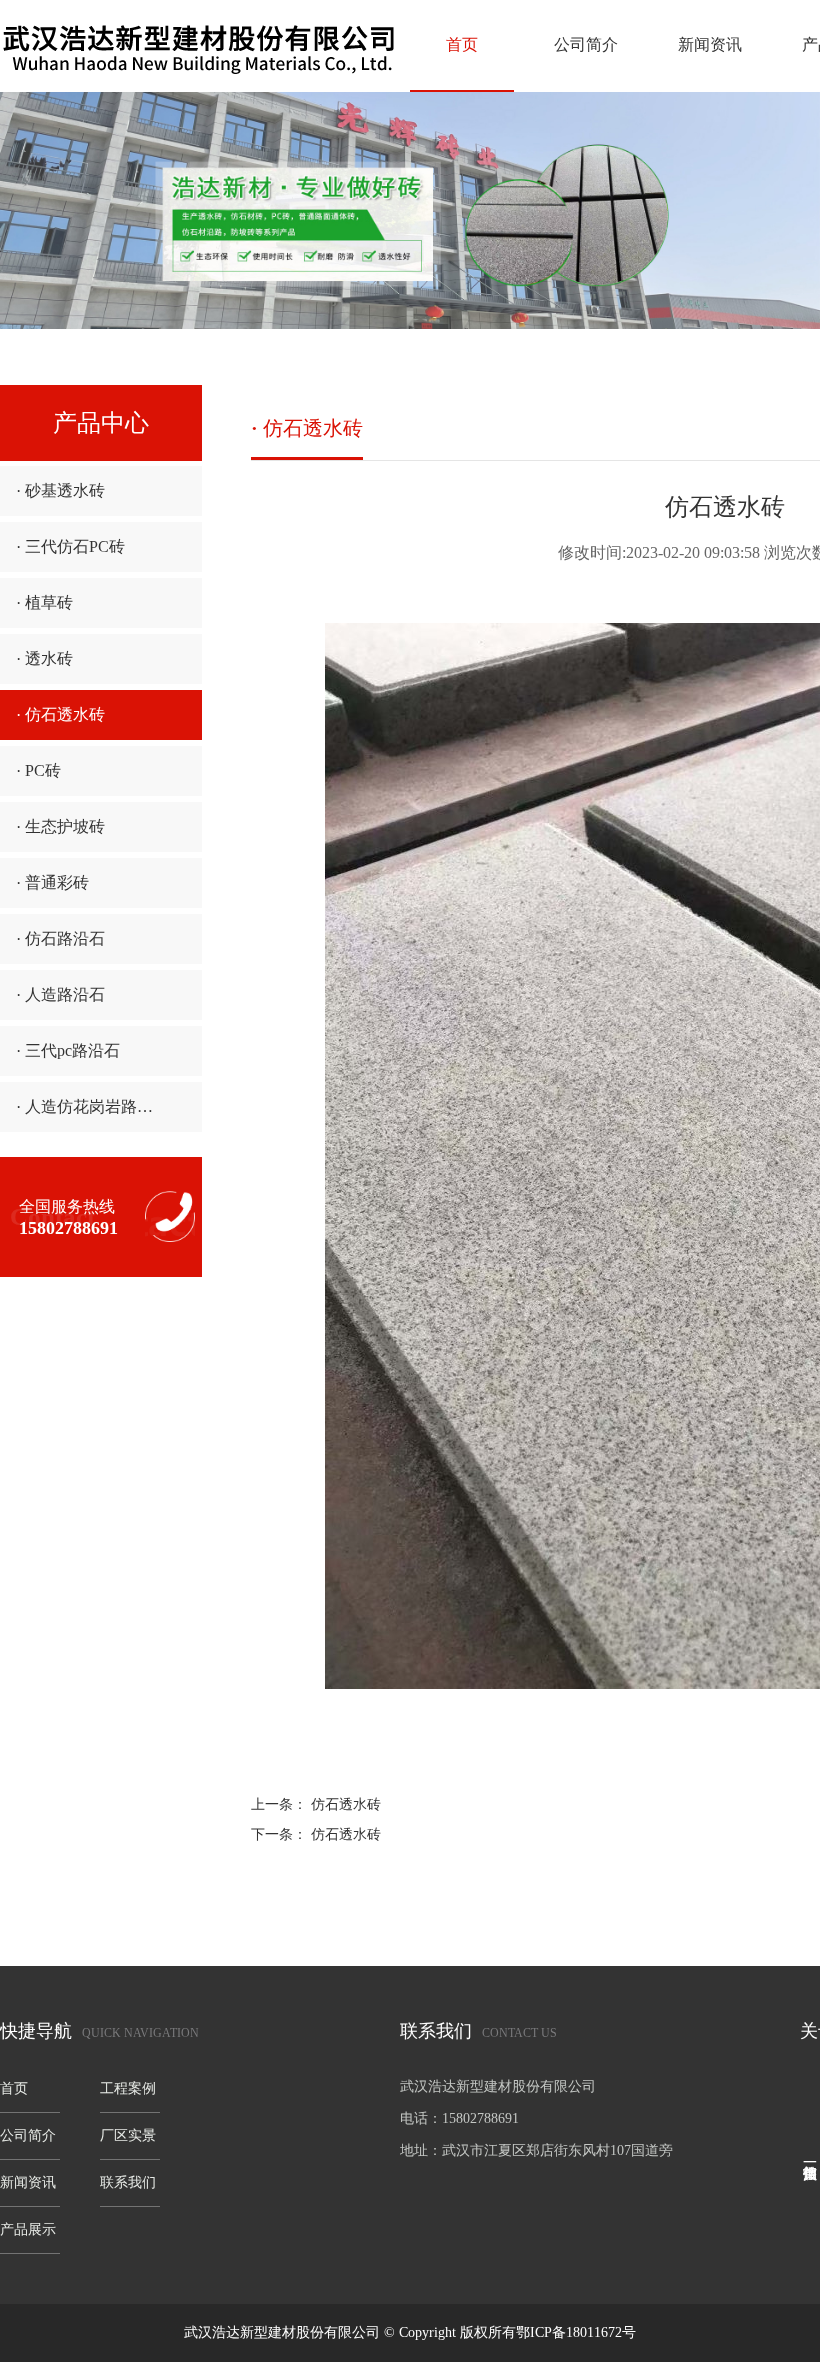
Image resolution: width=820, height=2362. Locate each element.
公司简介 (586, 44)
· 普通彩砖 (52, 882)
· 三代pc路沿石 (68, 1050)
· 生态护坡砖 (60, 826)
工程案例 (128, 2088)
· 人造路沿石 (60, 994)
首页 (462, 44)
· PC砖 (38, 770)
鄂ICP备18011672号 (576, 2332)
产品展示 (28, 2229)
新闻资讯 (710, 44)
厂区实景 (128, 2135)
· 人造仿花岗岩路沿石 (92, 1106)
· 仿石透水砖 (60, 714)
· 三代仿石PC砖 (70, 546)
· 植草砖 (44, 602)
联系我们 (128, 2182)
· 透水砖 (44, 658)
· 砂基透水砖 (60, 490)
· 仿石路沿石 (60, 938)
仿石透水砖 (346, 1804)
